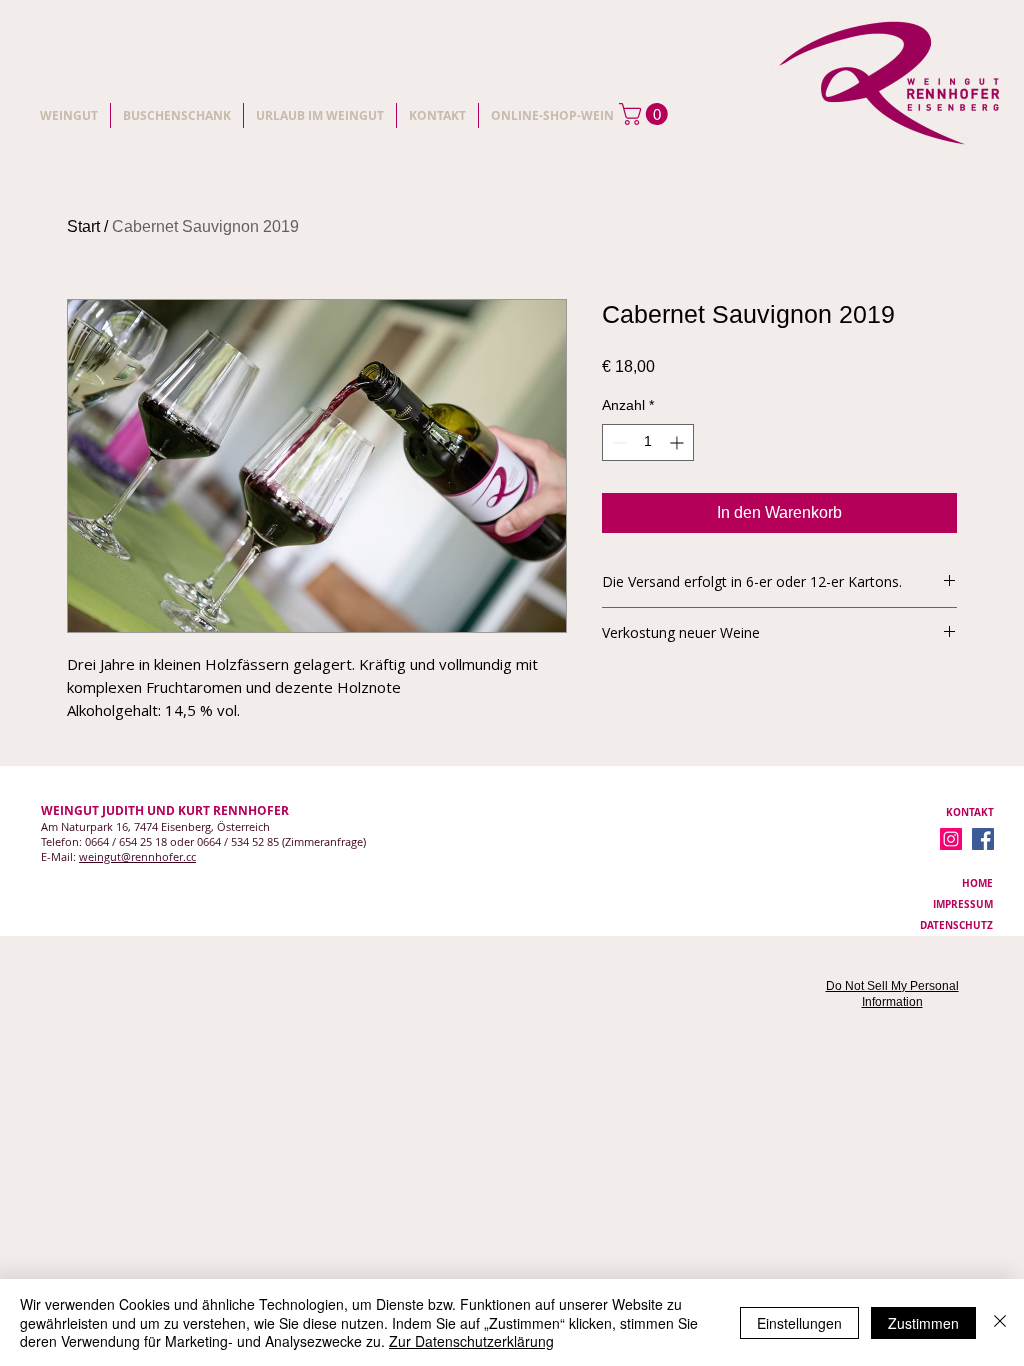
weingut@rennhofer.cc (137, 856)
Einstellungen (799, 1323)
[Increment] (678, 442)
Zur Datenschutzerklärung (471, 1341)
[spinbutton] (648, 442)
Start (83, 226)
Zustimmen (923, 1323)
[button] (646, 114)
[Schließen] (1000, 1322)
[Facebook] (983, 839)
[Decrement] (617, 442)
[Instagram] (951, 839)
